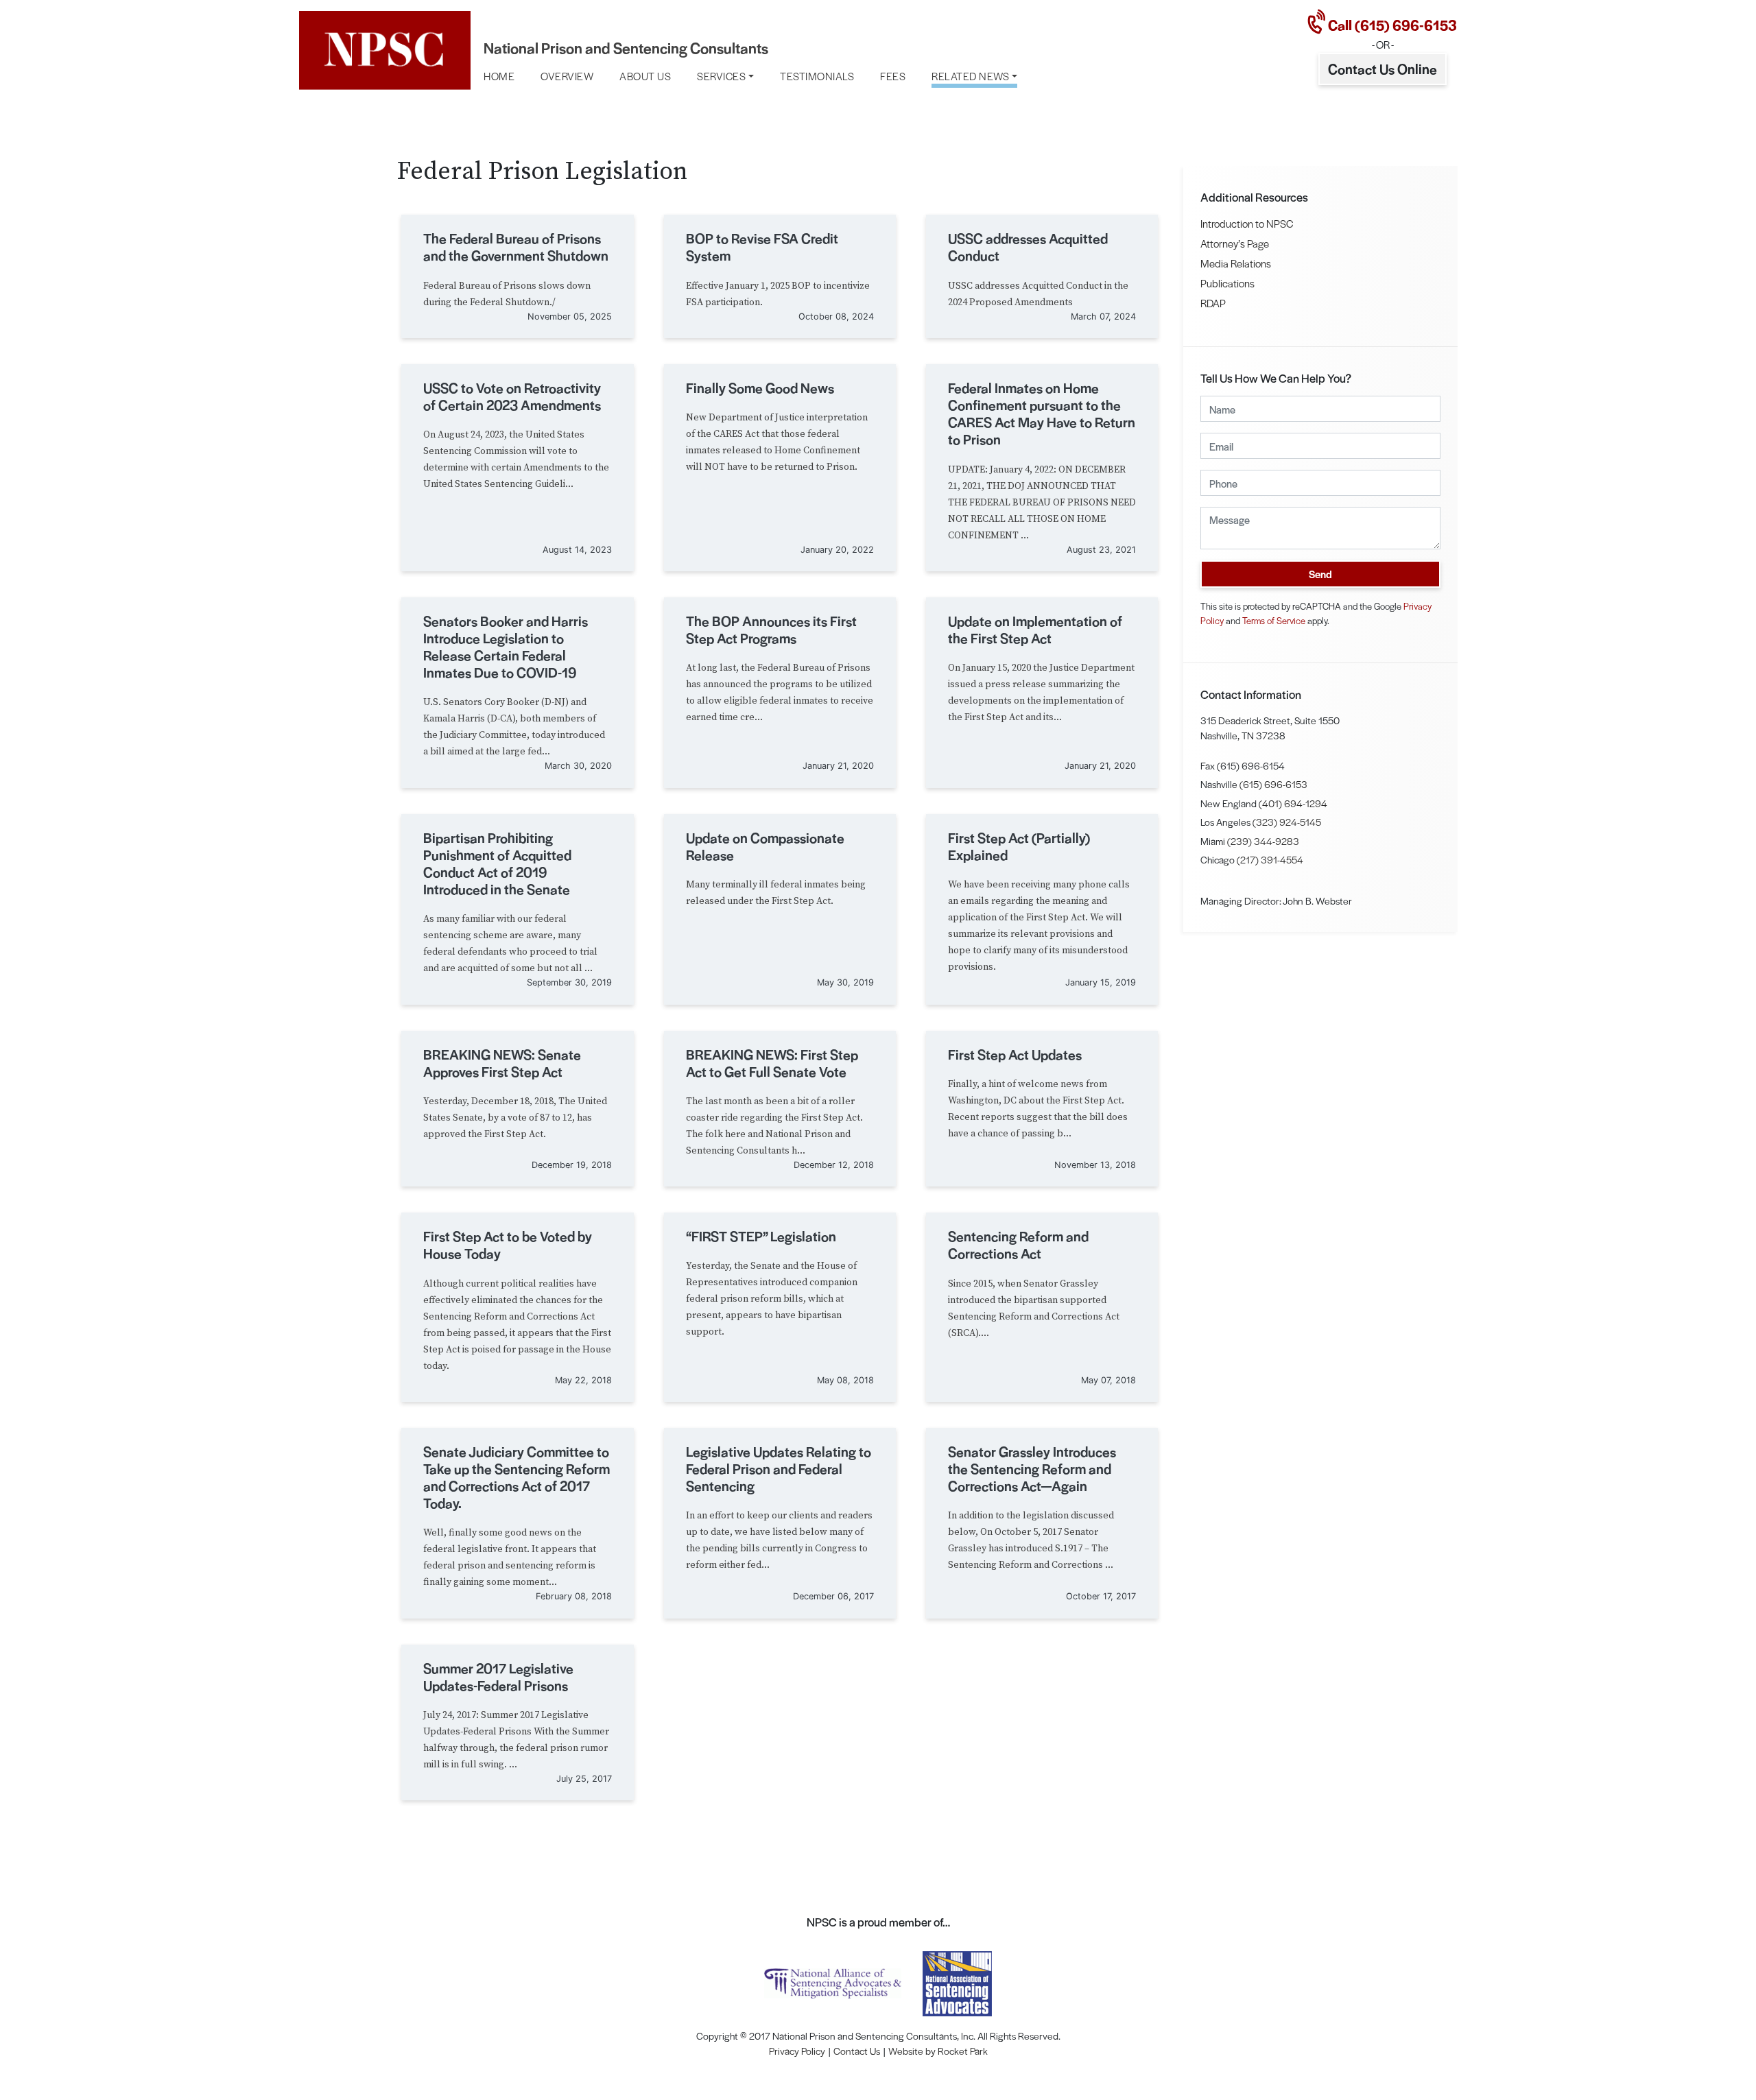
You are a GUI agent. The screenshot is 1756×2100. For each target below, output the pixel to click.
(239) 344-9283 (1263, 841)
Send (1320, 574)
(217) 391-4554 (1270, 859)
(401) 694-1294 (1293, 803)
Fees (893, 76)
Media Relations (1236, 263)
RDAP (1213, 303)
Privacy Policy (797, 2051)
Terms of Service (1274, 620)
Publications (1227, 283)
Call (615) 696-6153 (1391, 25)
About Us (645, 76)
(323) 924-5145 (1287, 822)
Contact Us (857, 2051)
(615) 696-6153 (1273, 784)
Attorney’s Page (1235, 243)
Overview (567, 76)
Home (499, 76)
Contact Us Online (1383, 69)
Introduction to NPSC (1247, 223)
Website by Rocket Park (938, 2051)
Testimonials (817, 76)
